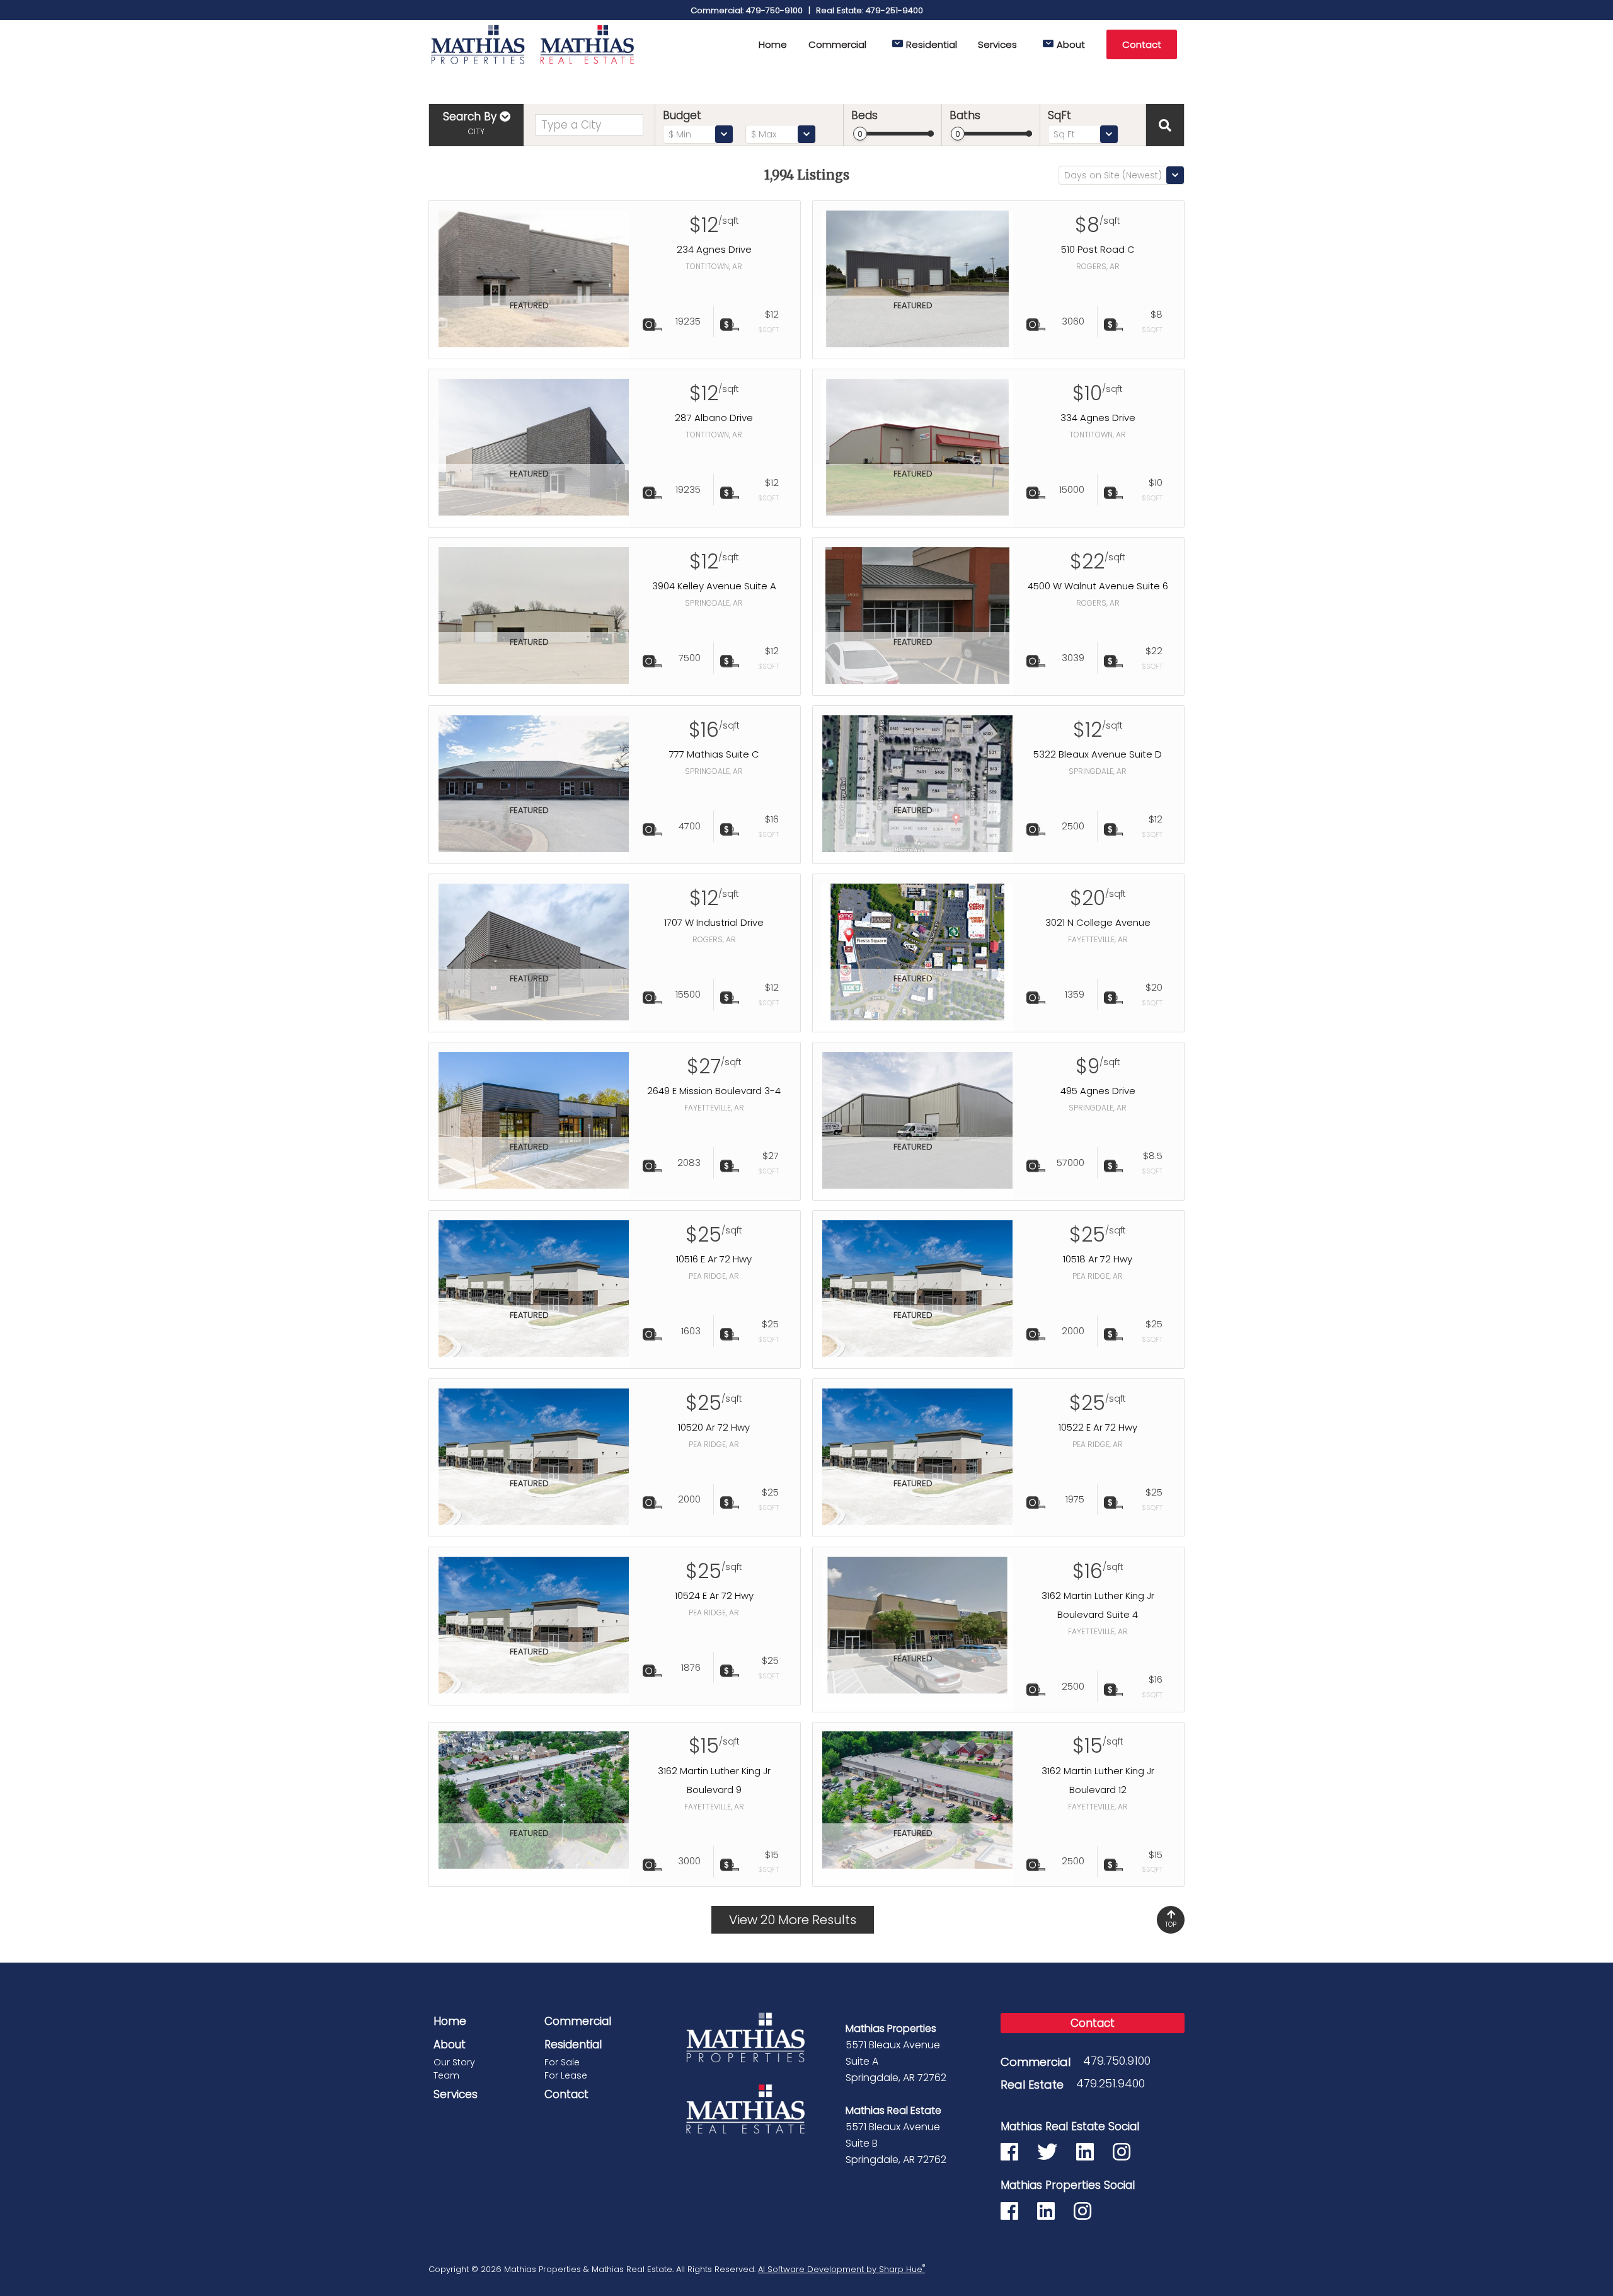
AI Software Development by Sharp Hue (841, 2269)
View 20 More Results (793, 1920)
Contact (1142, 44)
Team (446, 2075)
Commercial (837, 44)
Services (997, 44)
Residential (932, 44)
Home (773, 44)
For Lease (566, 2075)
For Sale (562, 2062)
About (1071, 44)
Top (1171, 1924)
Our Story (454, 2062)
